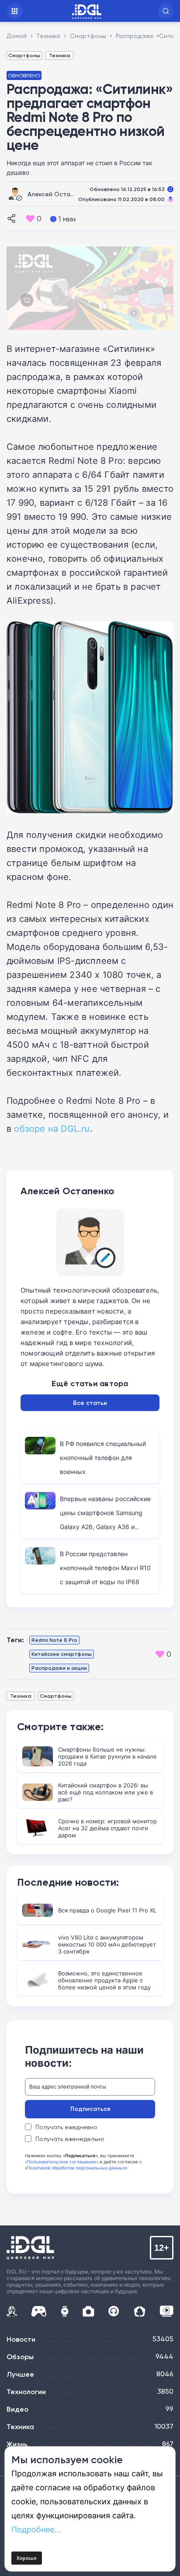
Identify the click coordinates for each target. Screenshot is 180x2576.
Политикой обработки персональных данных (76, 2168)
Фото (88, 2311)
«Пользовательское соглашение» (62, 2162)
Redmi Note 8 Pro (54, 1640)
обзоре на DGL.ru (52, 1128)
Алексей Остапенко (58, 194)
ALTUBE (166, 2311)
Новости (21, 2339)
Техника (60, 55)
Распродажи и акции (59, 1668)
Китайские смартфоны (62, 1654)
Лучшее (20, 2374)
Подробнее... (36, 2529)
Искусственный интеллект (12, 2311)
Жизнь (17, 2444)
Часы (65, 2311)
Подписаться (90, 2109)
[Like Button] (30, 219)
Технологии (26, 2392)
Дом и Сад (140, 2311)
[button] (166, 11)
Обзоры (20, 2357)
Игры (39, 2311)
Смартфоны (24, 55)
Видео (17, 2409)
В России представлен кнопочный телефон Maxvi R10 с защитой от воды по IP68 (105, 1568)
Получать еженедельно (70, 2139)
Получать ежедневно (66, 2127)
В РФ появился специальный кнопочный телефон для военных (103, 1458)
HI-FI (114, 2311)
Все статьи (90, 1403)
